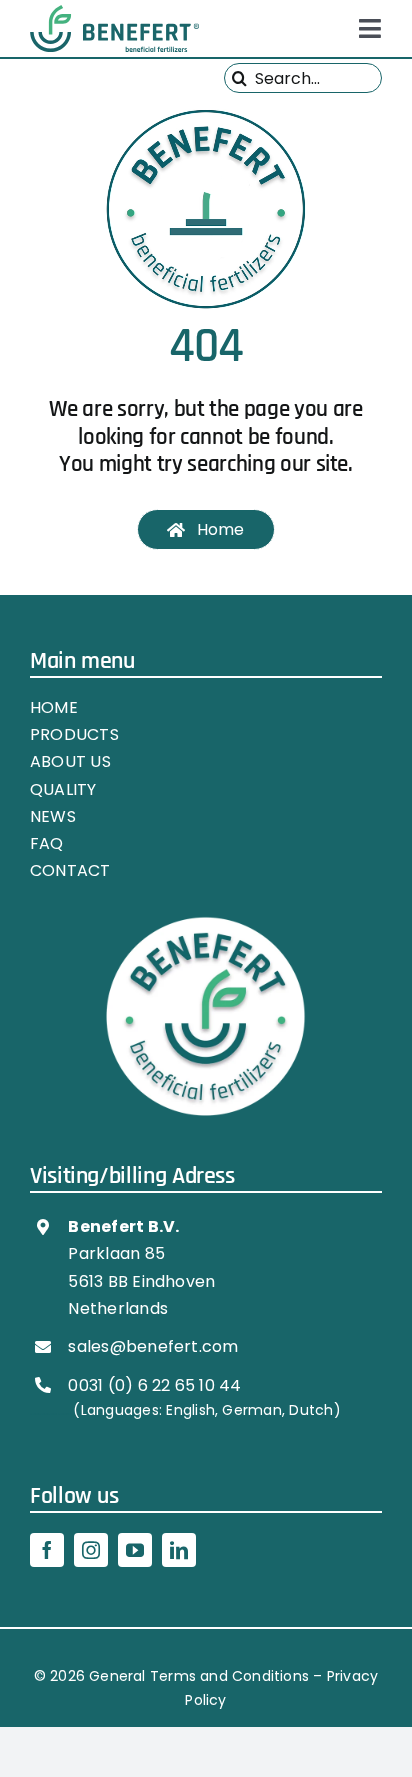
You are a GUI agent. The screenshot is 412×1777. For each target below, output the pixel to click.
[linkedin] (179, 1550)
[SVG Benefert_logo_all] (114, 12)
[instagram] (91, 1550)
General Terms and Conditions (199, 1676)
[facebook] (47, 1550)
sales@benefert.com (153, 1346)
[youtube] (135, 1550)
